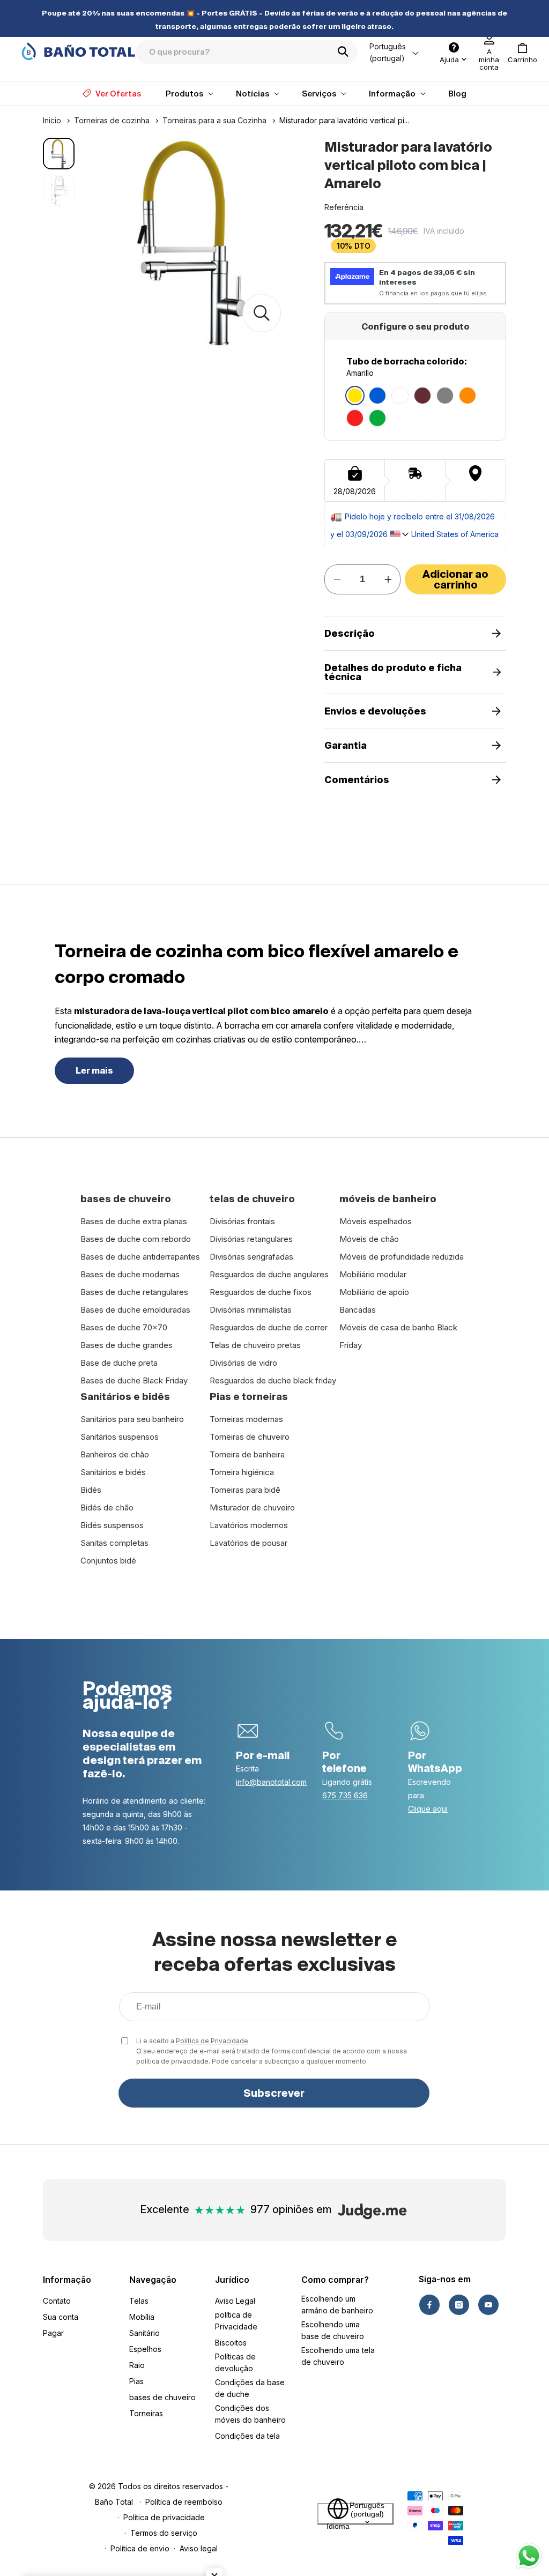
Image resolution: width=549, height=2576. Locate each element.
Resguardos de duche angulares (269, 1274)
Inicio (52, 120)
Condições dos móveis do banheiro (250, 2414)
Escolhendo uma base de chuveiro (333, 2330)
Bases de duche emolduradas (135, 1310)
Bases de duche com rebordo (136, 1239)
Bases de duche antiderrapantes (140, 1257)
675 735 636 (345, 1795)
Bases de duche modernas (130, 1274)
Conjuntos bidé (108, 1561)
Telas (139, 2301)
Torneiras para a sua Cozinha (214, 120)
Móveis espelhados (376, 1221)
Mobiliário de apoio (374, 1292)
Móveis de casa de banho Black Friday (398, 1336)
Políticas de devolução (235, 2362)
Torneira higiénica (242, 1472)
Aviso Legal (235, 2301)
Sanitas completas (114, 1543)
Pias (136, 2381)
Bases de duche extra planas (134, 1221)
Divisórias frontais (242, 1221)
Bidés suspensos (112, 1525)
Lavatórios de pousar (248, 1543)
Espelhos (145, 2349)
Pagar (53, 2333)
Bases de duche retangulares (134, 1292)
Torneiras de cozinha (112, 120)
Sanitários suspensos (120, 1437)
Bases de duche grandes (127, 1345)
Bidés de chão (107, 1507)
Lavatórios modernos (249, 1525)
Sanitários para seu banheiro (132, 1419)
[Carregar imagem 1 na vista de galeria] (59, 154)
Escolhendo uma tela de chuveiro (338, 2356)
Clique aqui (428, 1809)
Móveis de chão (369, 1239)
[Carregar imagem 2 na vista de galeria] (59, 191)
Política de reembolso (184, 2502)
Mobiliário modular (373, 1274)
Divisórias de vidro (243, 1363)
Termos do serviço (164, 2533)
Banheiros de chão (115, 1454)
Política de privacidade (164, 2517)
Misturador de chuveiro (252, 1507)
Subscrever (274, 2093)
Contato (57, 2301)
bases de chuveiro (162, 2397)
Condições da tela (247, 2436)
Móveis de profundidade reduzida (402, 1257)
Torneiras (146, 2413)
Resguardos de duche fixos (261, 1292)
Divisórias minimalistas (251, 1310)
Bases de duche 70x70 (124, 1327)
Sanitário (144, 2333)
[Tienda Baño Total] (78, 51)
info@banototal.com (271, 1782)
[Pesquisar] (346, 51)
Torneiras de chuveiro (250, 1437)
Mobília (142, 2317)
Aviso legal (199, 2548)
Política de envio (140, 2548)
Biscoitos (231, 2343)
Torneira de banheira (247, 1454)
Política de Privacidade (212, 2041)
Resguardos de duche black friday (273, 1380)
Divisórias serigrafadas (251, 1257)
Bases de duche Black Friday (134, 1380)
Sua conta (61, 2317)
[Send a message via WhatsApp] (529, 2556)
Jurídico (232, 2280)
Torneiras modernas (246, 1419)
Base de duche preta (119, 1363)
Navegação (153, 2280)
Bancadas (358, 1310)
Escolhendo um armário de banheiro (337, 2305)
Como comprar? (335, 2280)
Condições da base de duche (250, 2388)
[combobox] (247, 52)
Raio (137, 2365)
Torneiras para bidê (245, 1490)
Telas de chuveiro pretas (255, 1345)
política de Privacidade (236, 2321)
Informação (67, 2280)
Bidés (91, 1490)
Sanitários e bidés (113, 1472)
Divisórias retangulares (251, 1239)
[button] (522, 53)
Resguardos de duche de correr (269, 1327)
